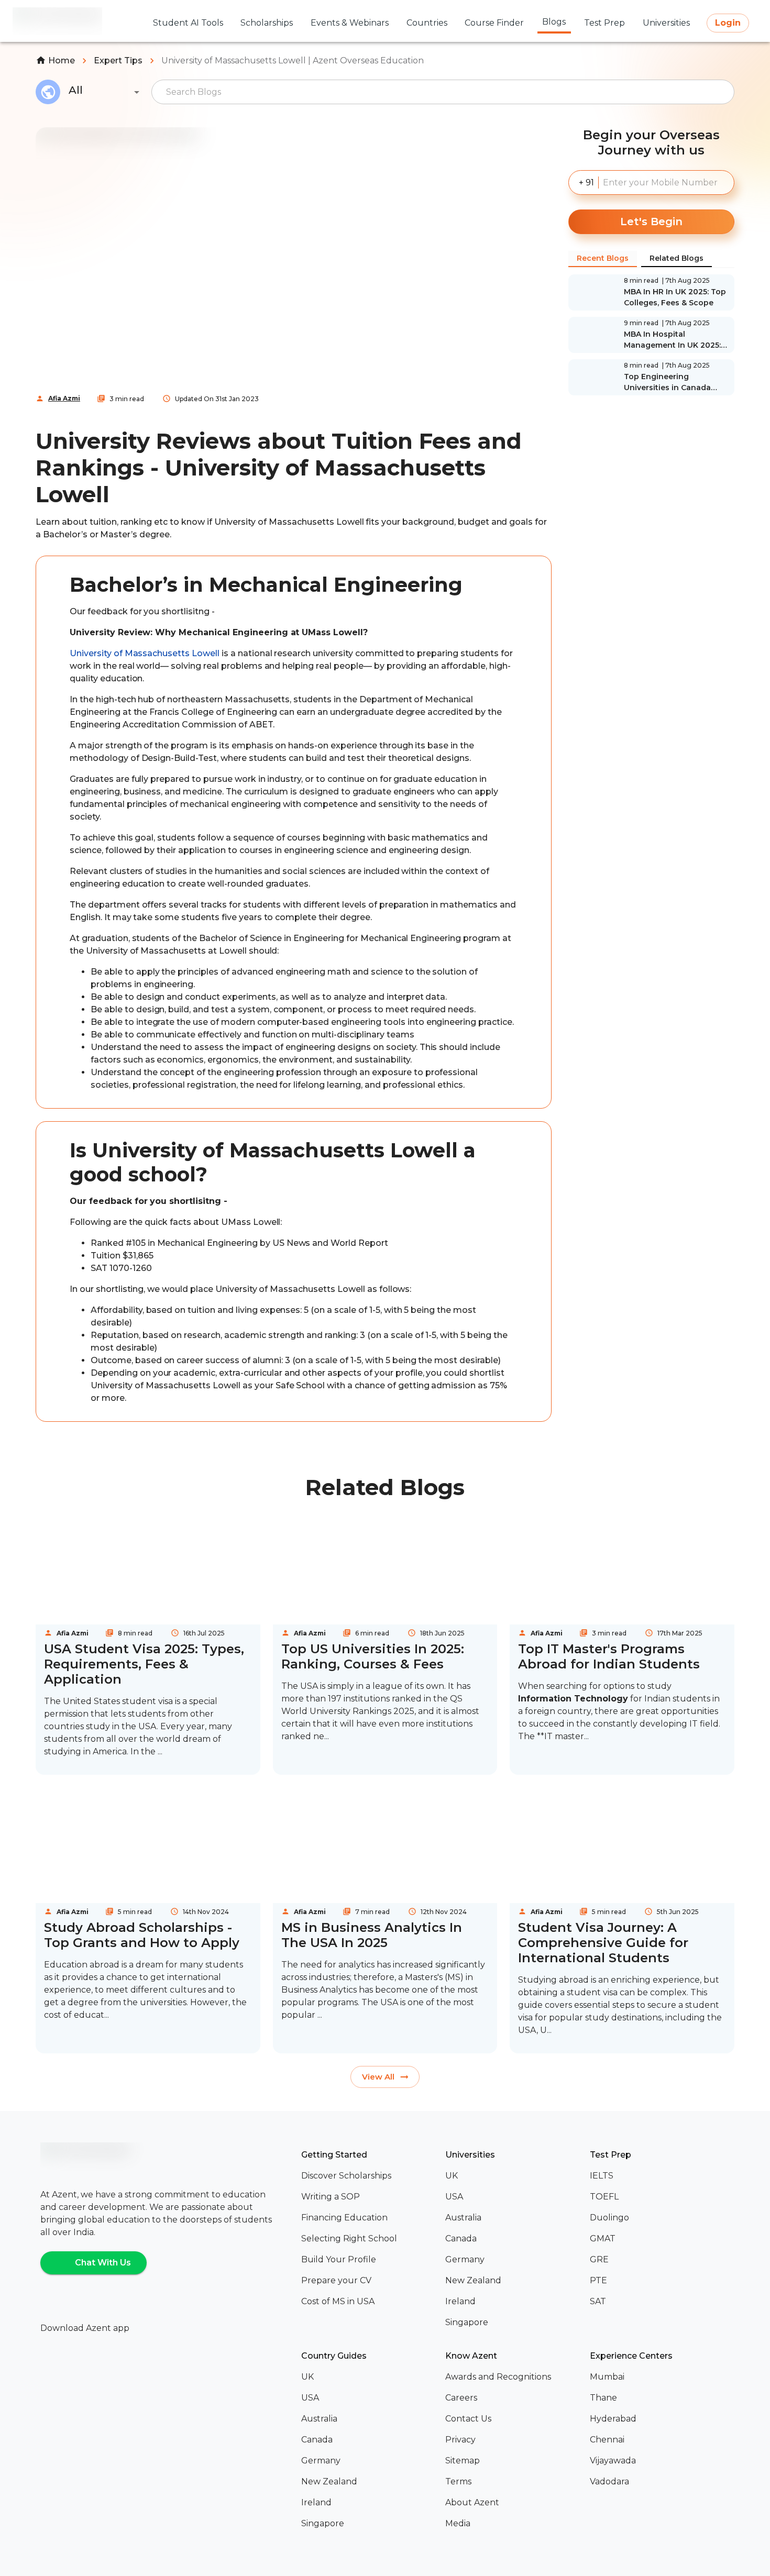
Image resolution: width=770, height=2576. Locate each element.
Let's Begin (651, 222)
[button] (369, 2176)
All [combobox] (76, 90)
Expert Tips (118, 60)
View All (378, 2077)
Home (62, 60)
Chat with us (103, 2263)
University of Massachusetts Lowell (145, 653)
